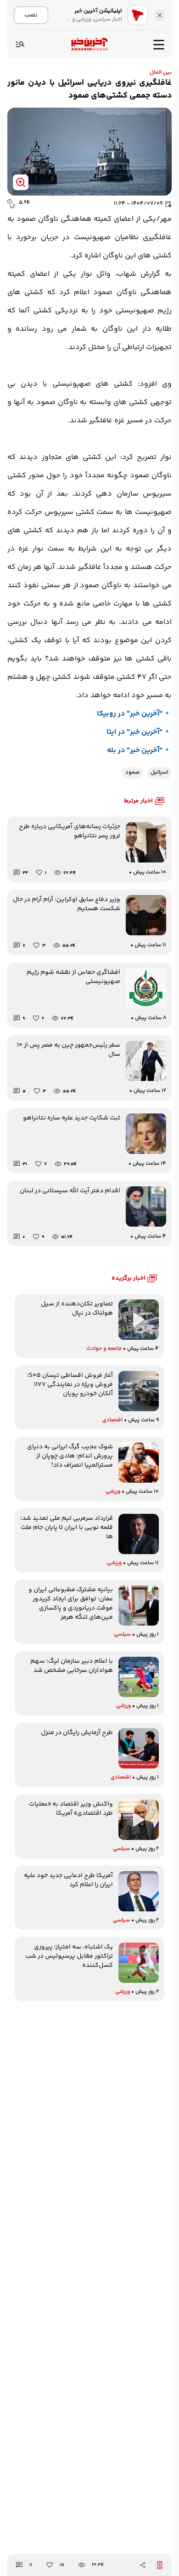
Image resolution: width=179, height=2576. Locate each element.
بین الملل (161, 73)
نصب (31, 15)
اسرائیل (159, 772)
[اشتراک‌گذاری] (143, 2565)
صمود (132, 772)
